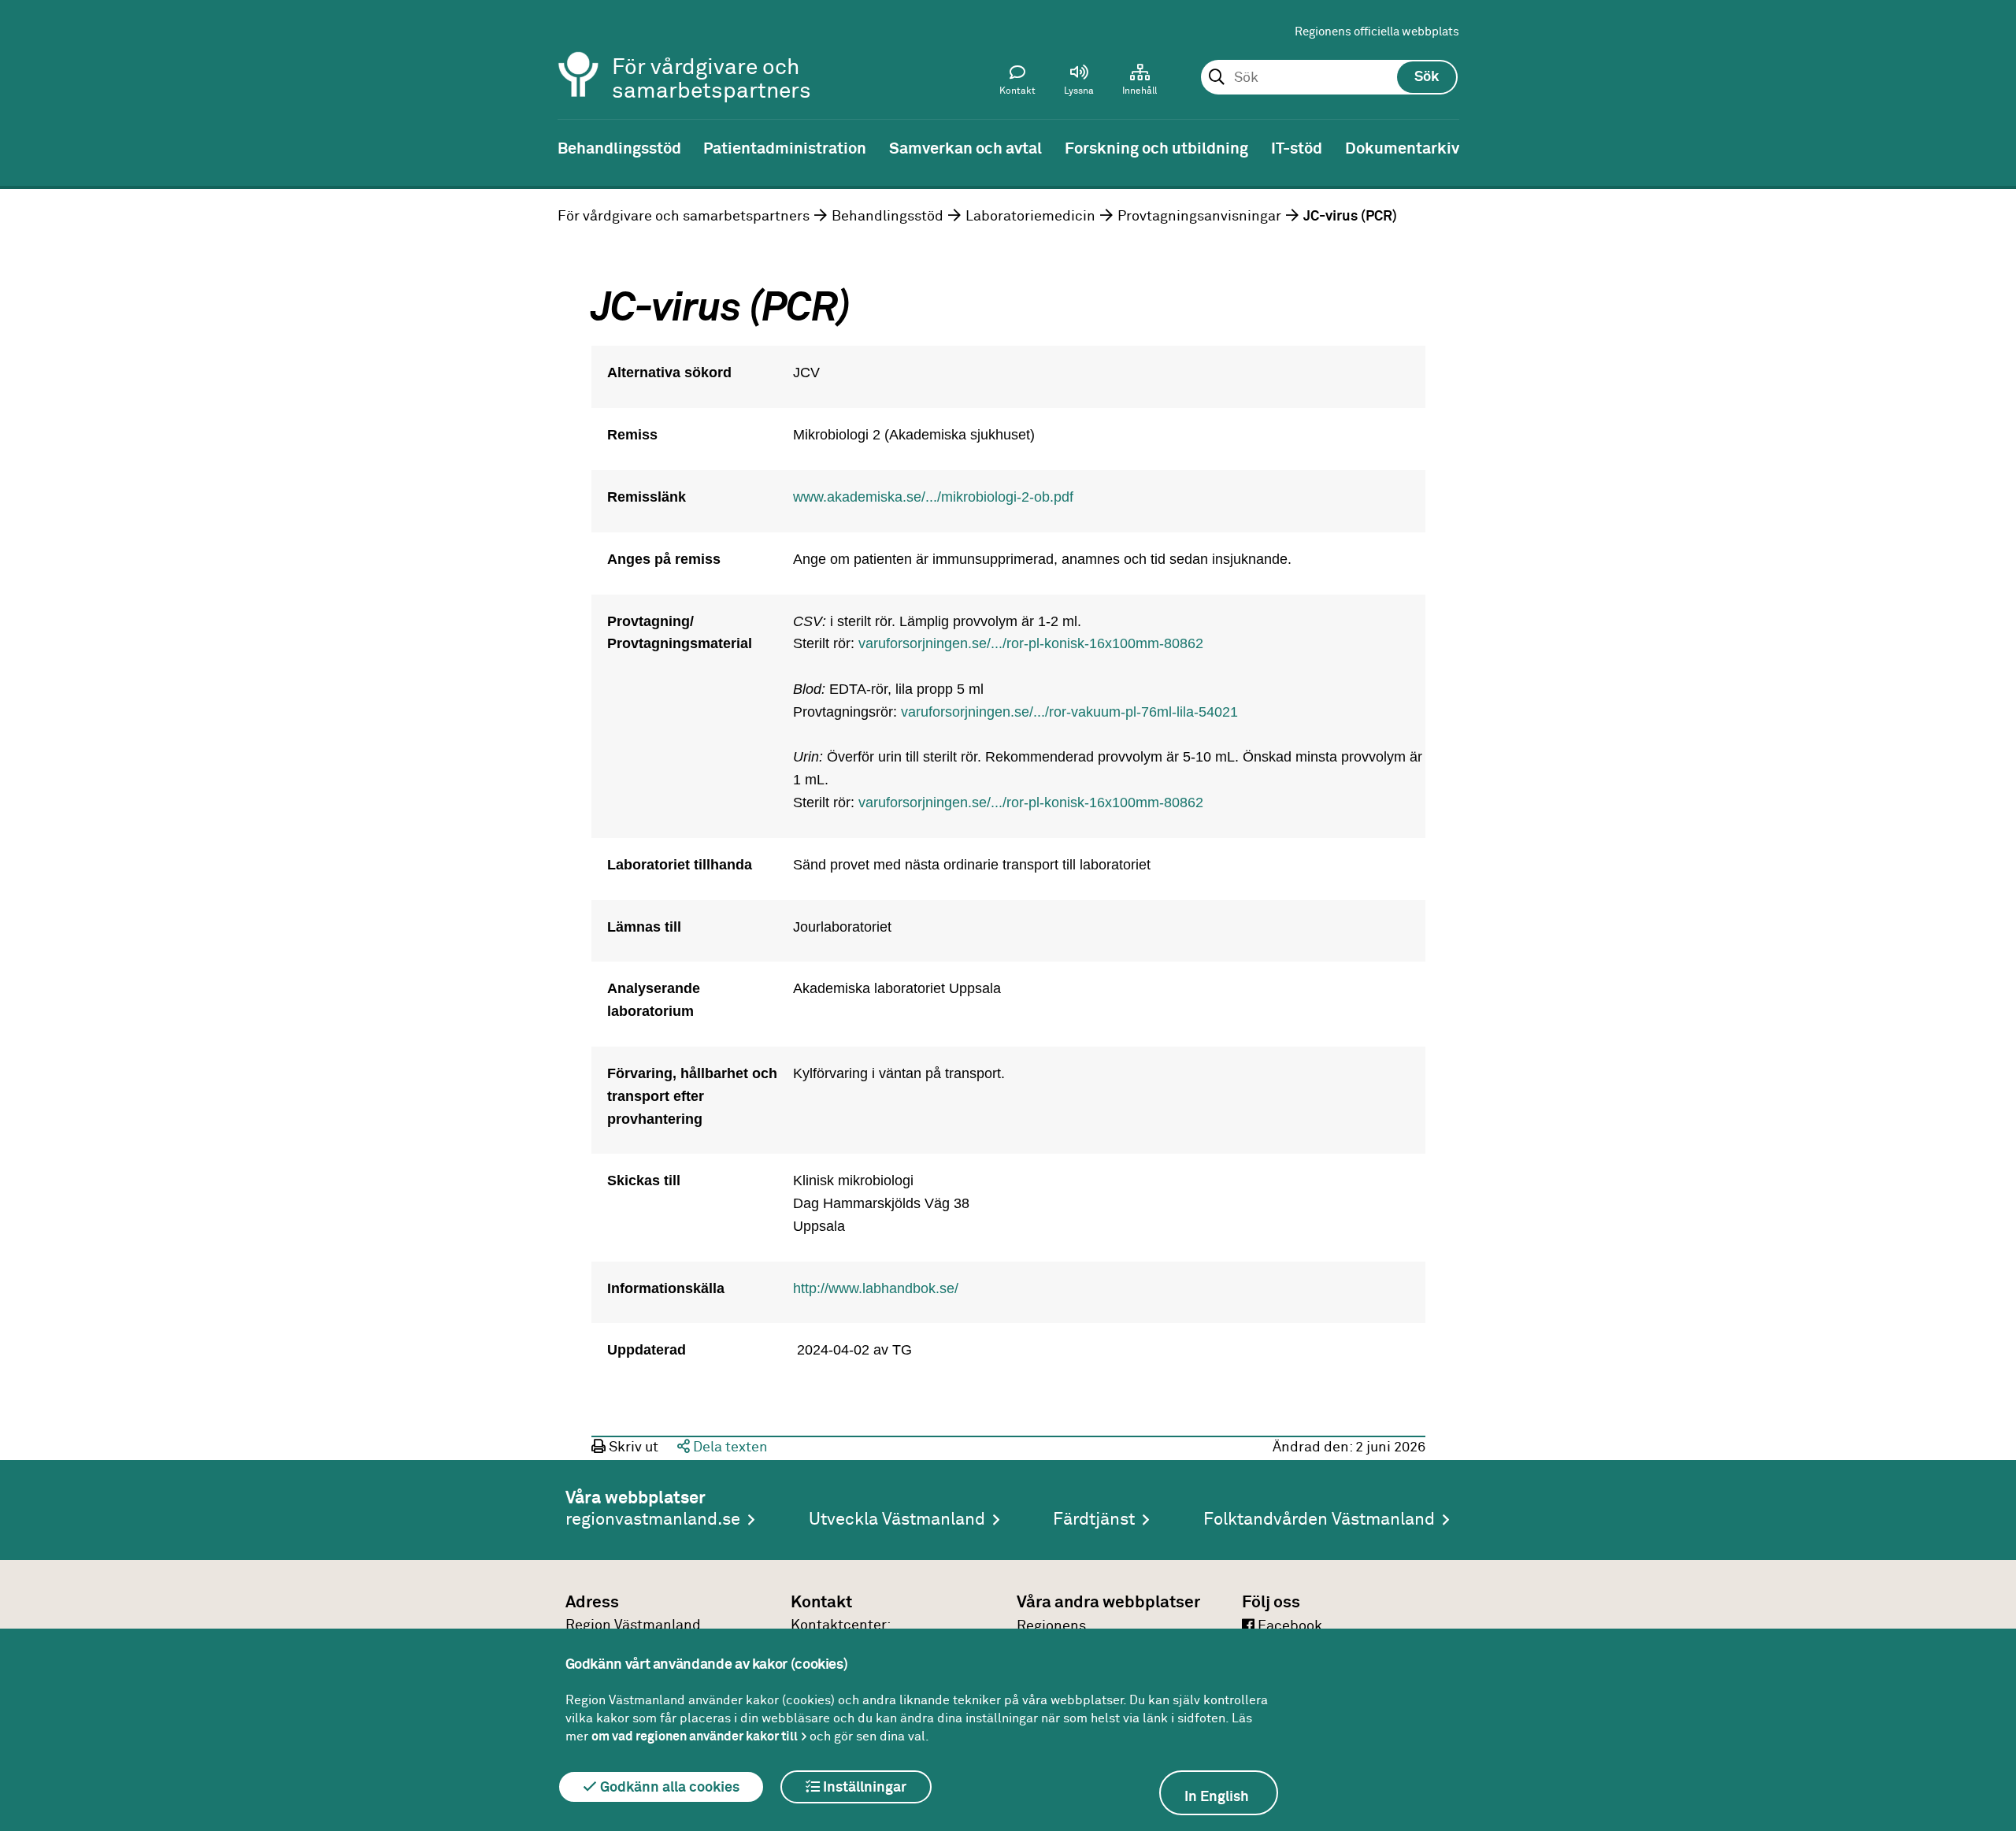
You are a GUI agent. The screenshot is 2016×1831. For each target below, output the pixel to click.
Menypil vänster (24, 147)
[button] (1079, 83)
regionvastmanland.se (653, 1520)
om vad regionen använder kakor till (695, 1736)
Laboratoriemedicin (1030, 217)
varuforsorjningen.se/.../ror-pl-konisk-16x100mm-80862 (1031, 643)
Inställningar (863, 1788)
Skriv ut (632, 1447)
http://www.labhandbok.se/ (876, 1288)
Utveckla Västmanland (897, 1520)
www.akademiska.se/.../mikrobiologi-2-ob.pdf (933, 497)
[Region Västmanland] (579, 53)
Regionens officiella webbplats (1377, 32)
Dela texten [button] (729, 1447)
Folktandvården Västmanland (1319, 1520)
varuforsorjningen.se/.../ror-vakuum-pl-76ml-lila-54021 (1069, 712)
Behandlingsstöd (888, 217)
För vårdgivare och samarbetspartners (684, 217)
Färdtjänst (1094, 1520)
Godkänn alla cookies (668, 1788)
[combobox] (1329, 78)
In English (1217, 1797)
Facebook (1288, 1626)
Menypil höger (1992, 147)
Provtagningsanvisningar (1199, 217)
